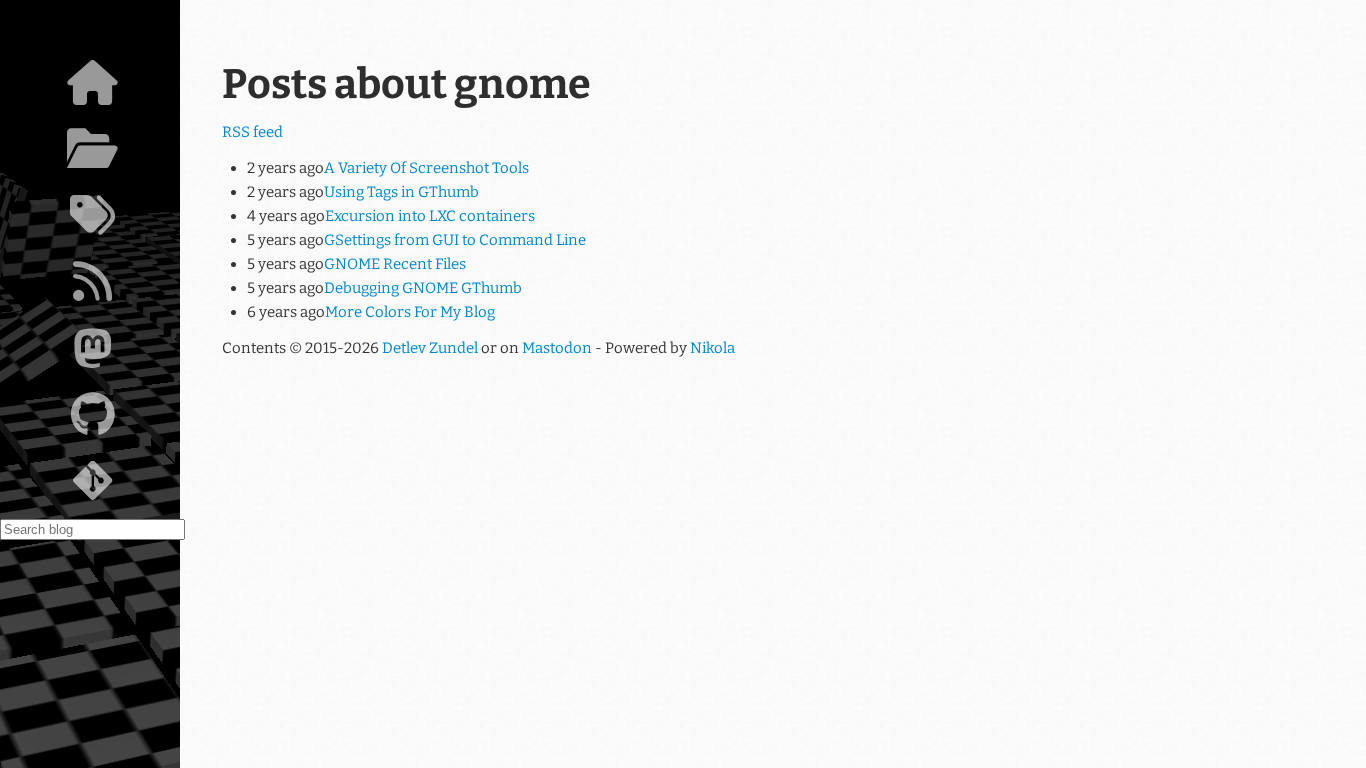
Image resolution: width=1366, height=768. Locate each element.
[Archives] (92, 154)
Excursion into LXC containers (430, 216)
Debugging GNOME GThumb (423, 288)
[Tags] (92, 221)
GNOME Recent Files (395, 264)
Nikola (712, 348)
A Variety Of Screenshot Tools (426, 168)
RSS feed (252, 132)
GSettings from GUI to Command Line (455, 240)
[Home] (92, 88)
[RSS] (92, 287)
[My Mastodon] (92, 354)
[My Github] (92, 420)
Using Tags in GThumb (401, 192)
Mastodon (557, 348)
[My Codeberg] (92, 486)
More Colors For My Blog (410, 312)
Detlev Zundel (430, 348)
